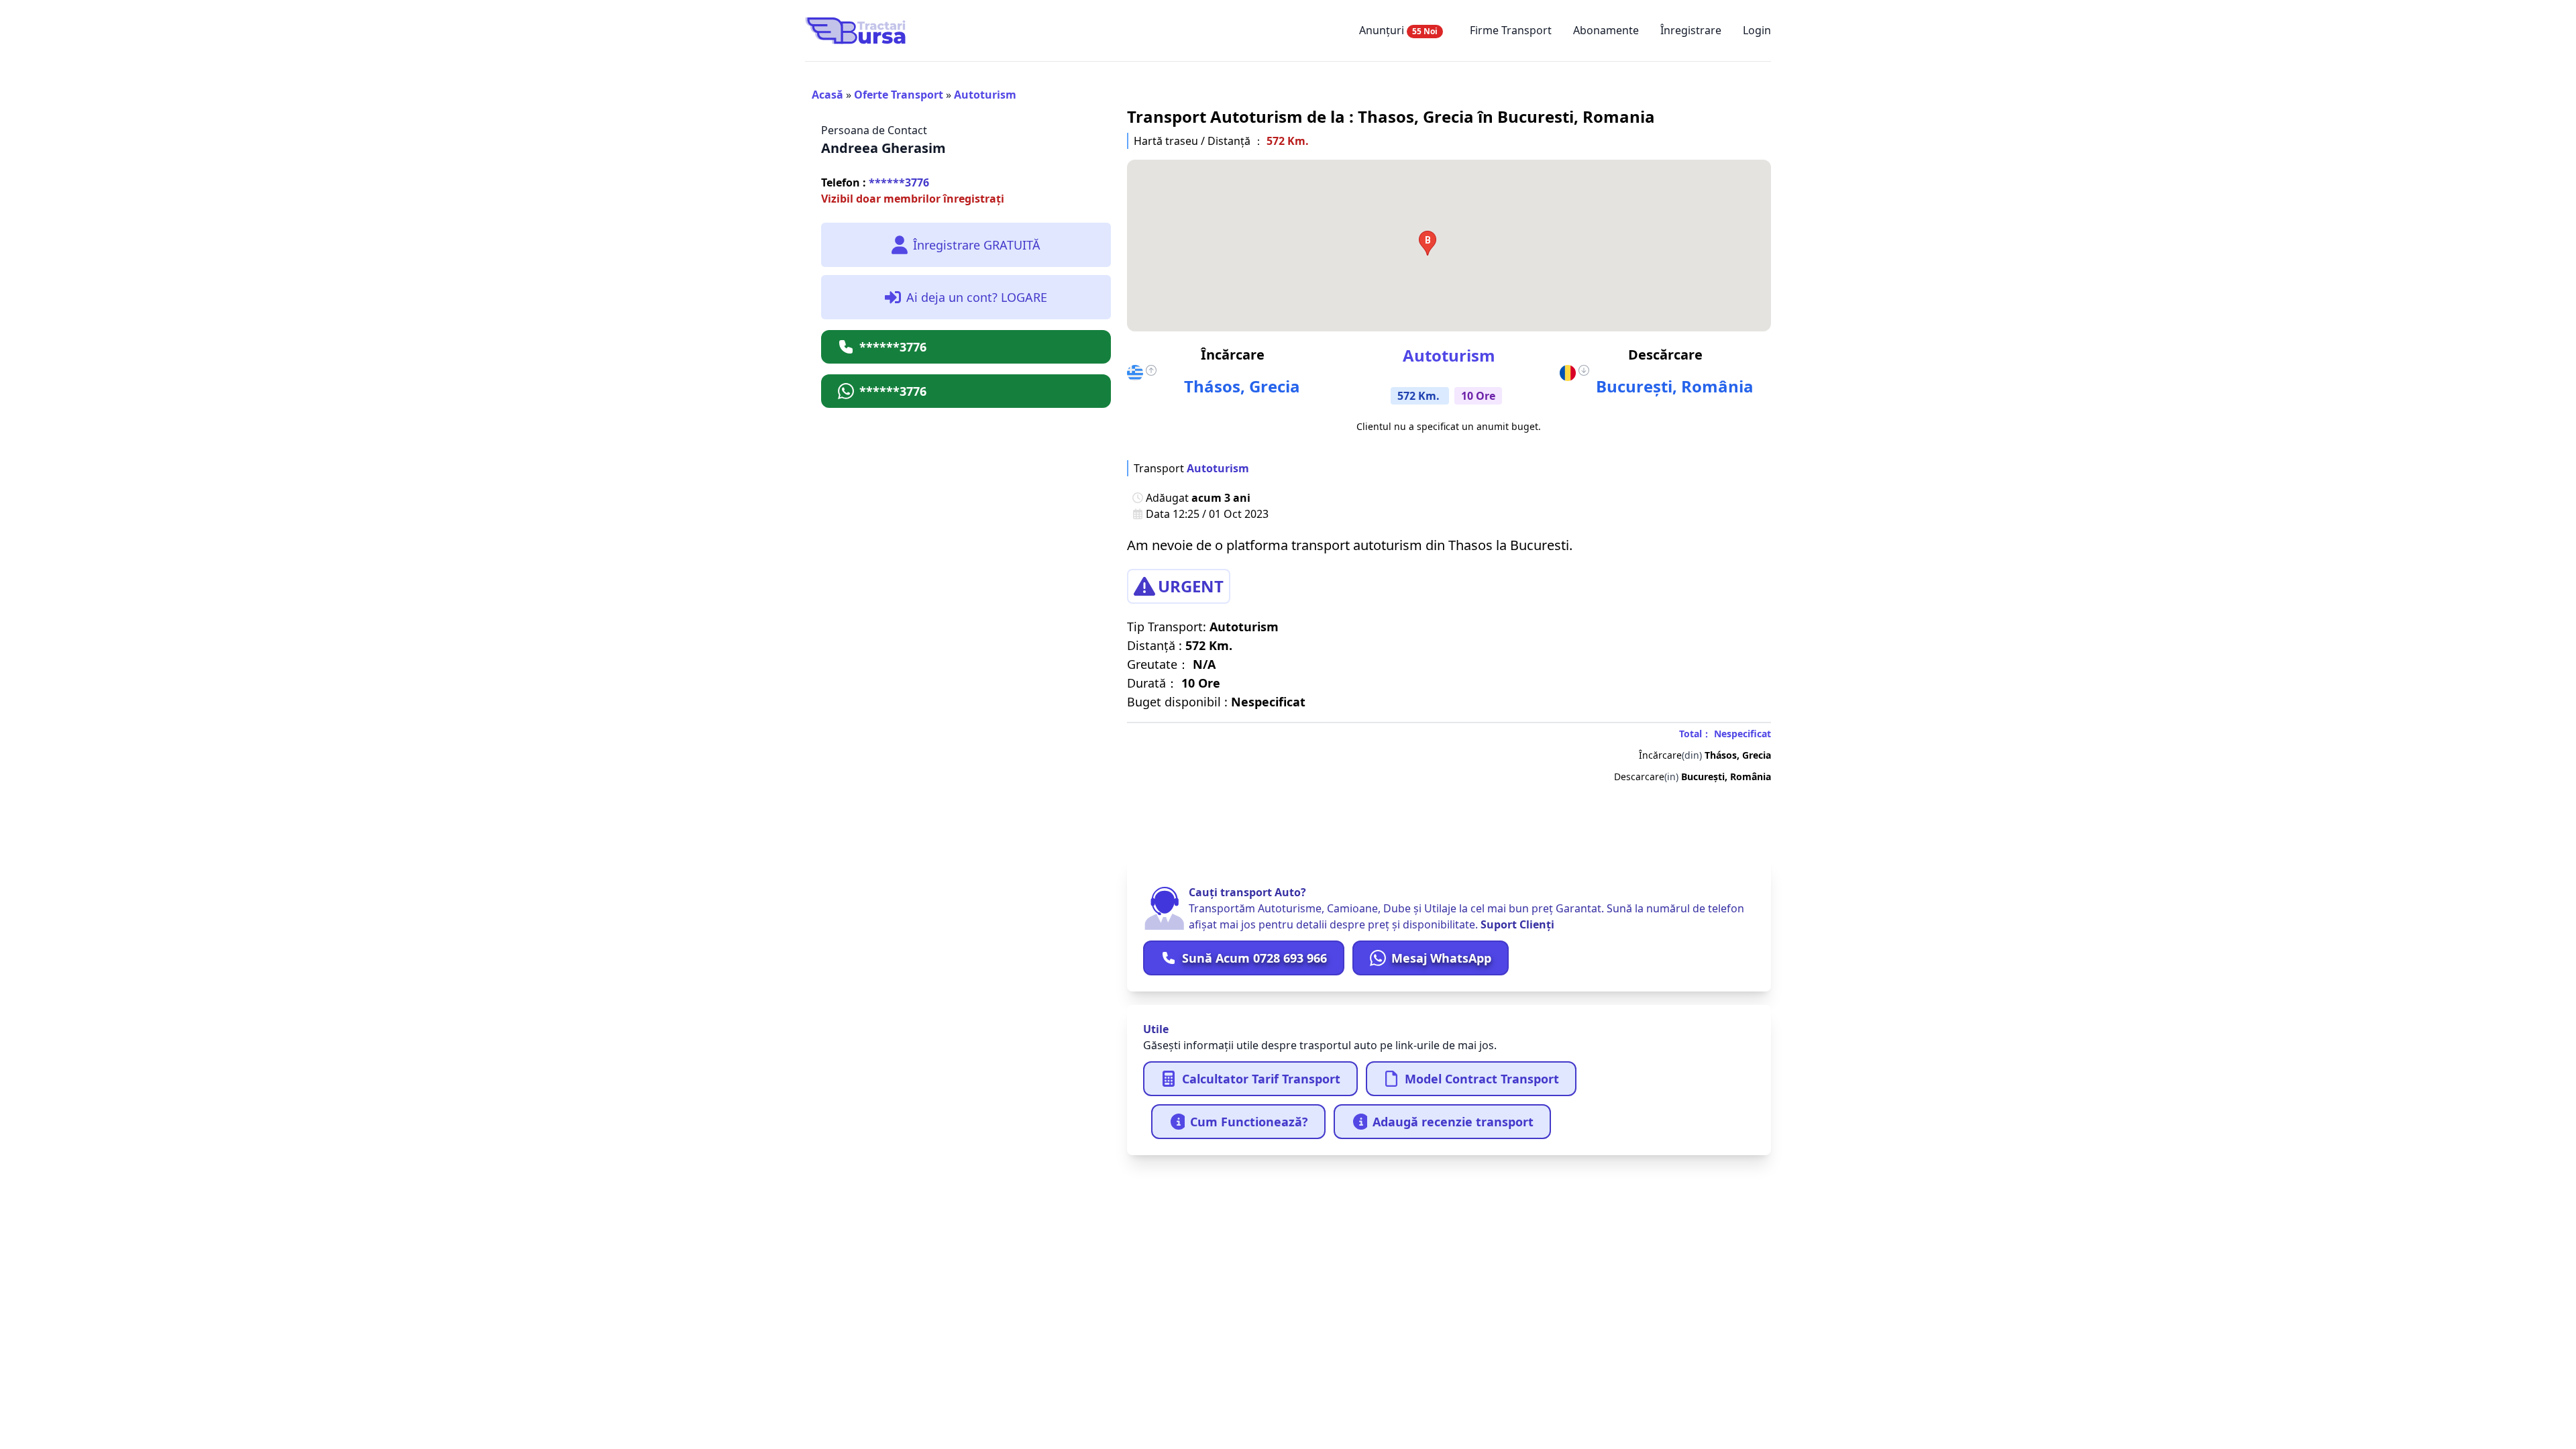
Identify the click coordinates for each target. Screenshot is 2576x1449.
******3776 (875, 182)
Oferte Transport (899, 95)
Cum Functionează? (1249, 1122)
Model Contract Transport (1482, 1079)
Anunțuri (1398, 30)
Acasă (827, 95)
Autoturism (985, 95)
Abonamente (1606, 30)
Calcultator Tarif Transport (1261, 1079)
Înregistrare (1691, 30)
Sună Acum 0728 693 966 (1254, 958)
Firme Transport (1511, 30)
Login (1757, 30)
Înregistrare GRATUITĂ (977, 245)
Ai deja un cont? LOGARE (977, 297)
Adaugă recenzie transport (1453, 1122)
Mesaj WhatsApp (1441, 958)
